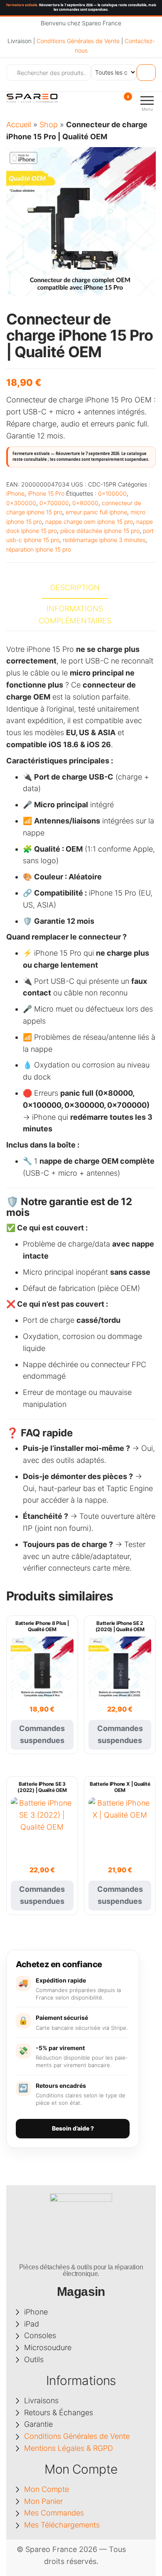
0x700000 (54, 503)
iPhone (15, 493)
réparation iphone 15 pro (39, 549)
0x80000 (85, 503)
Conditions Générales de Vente (78, 41)
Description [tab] (75, 587)
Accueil (19, 125)
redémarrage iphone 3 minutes (104, 540)
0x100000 (112, 493)
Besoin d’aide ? (73, 2128)
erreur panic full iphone (96, 512)
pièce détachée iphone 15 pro (100, 531)
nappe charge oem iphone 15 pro (89, 522)
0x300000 (21, 503)
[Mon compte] (113, 102)
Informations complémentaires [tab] (75, 615)
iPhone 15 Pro (46, 493)
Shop (49, 125)
